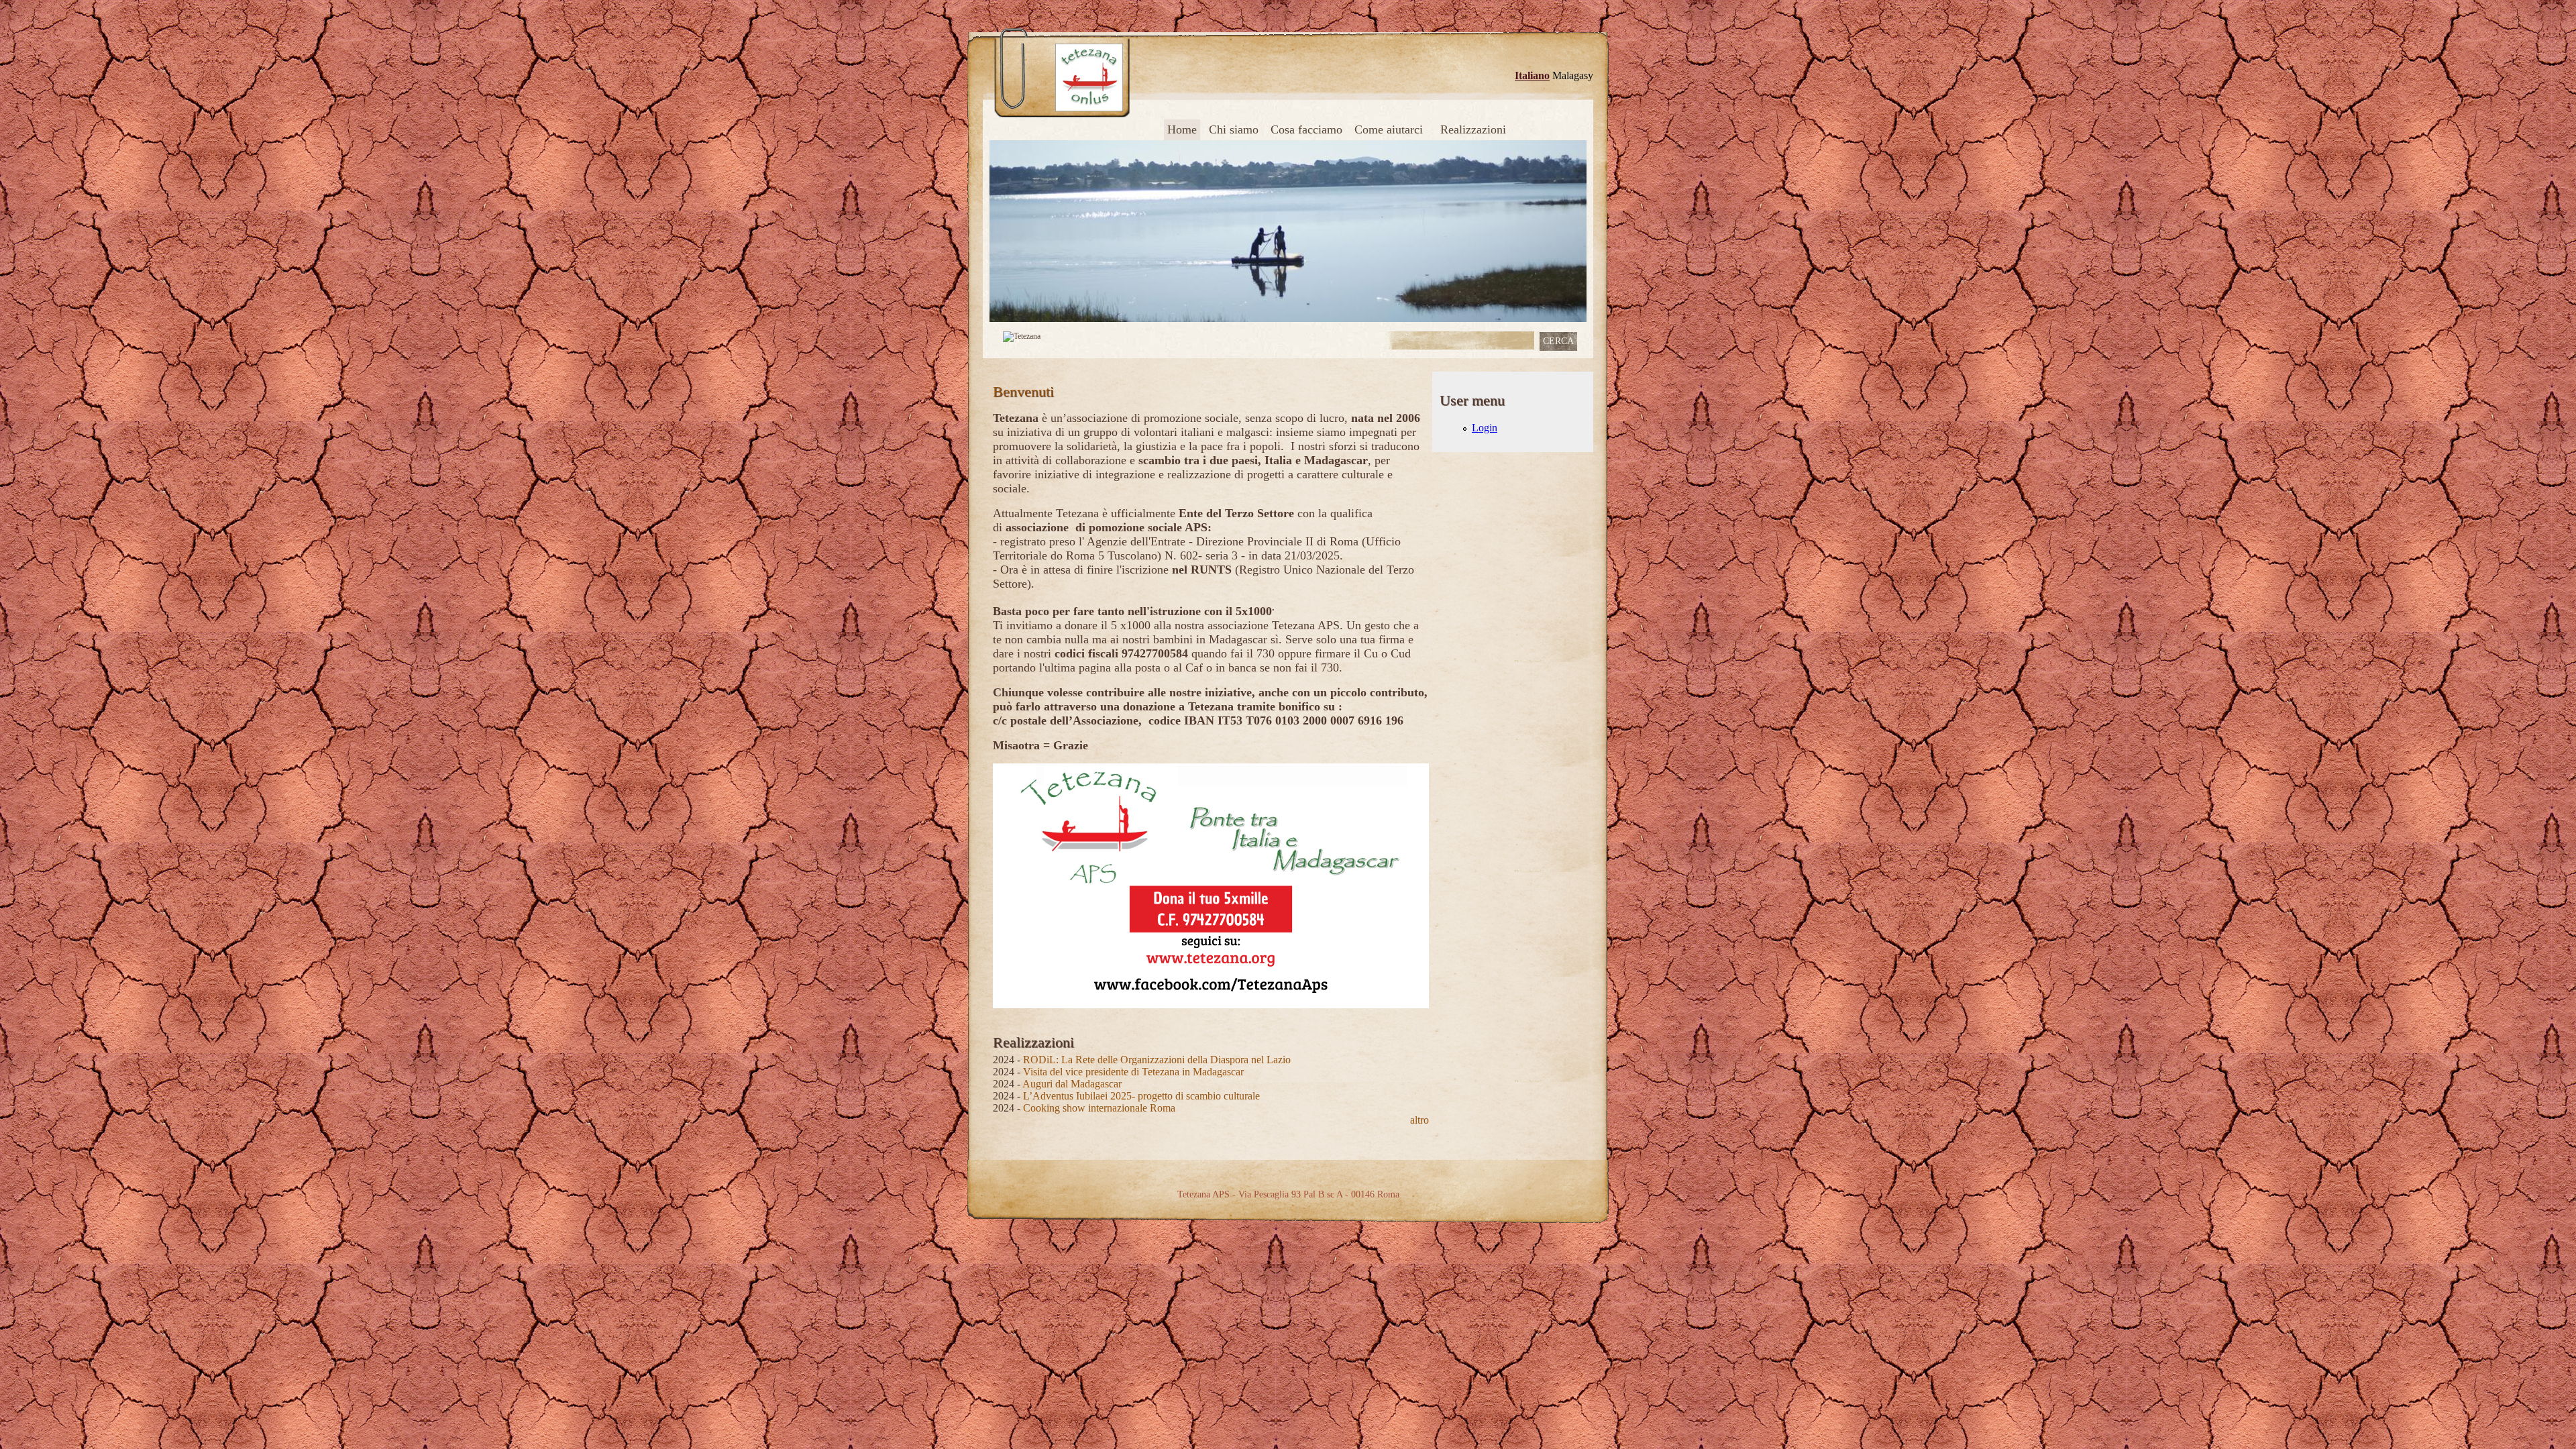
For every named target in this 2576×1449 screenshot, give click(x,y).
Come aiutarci (1389, 129)
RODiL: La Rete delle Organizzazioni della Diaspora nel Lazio (1157, 1060)
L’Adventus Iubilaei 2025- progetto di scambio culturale (1141, 1096)
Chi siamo (1234, 129)
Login (1485, 428)
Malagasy (1573, 75)
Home (1182, 129)
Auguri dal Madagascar (1072, 1084)
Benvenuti (1023, 391)
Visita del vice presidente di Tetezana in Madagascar (1133, 1072)
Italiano (1532, 75)
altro (1419, 1120)
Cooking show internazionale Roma (1099, 1108)
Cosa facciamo (1306, 129)
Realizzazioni (1473, 129)
